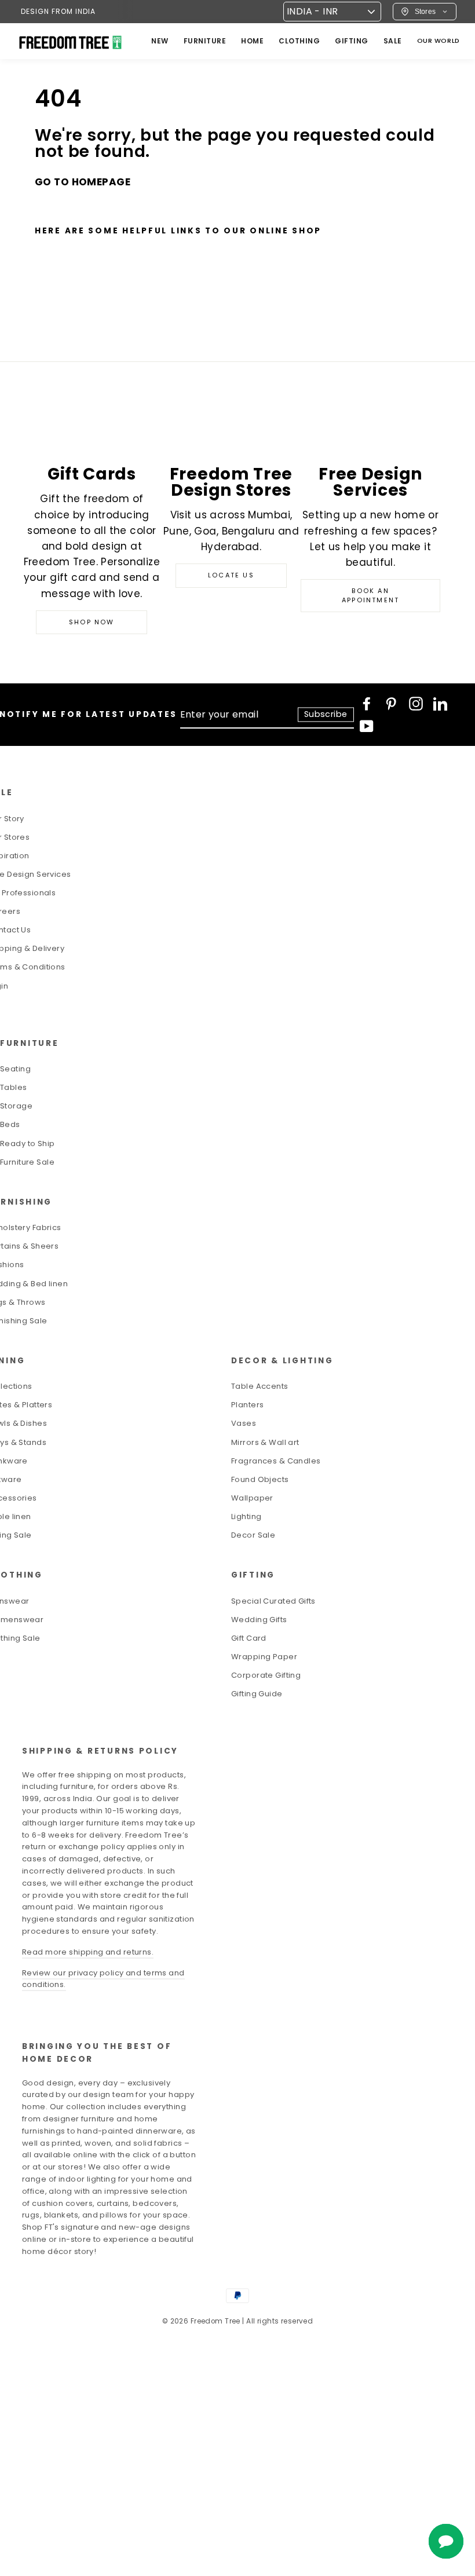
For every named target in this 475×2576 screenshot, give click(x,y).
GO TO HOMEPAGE (83, 182)
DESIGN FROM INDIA (58, 11)
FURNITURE (205, 41)
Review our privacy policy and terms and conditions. (103, 1979)
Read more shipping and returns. (88, 1952)
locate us (231, 575)
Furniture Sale (27, 1162)
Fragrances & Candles (276, 1461)
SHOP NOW (92, 622)
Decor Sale (253, 1535)
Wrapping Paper (264, 1657)
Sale (393, 41)
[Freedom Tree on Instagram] (416, 704)
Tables (14, 1087)
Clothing (299, 41)
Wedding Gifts (259, 1620)
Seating (15, 1069)
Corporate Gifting (266, 1675)
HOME (252, 41)
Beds (10, 1124)
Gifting (352, 41)
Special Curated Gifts (273, 1601)
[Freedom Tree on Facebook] (367, 704)
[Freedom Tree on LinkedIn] (440, 704)
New (160, 41)
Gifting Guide (257, 1694)
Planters (247, 1405)
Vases (244, 1423)
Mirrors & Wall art (265, 1442)
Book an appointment (370, 595)
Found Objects (260, 1479)
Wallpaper (252, 1498)
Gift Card (249, 1638)
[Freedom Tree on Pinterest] (391, 704)
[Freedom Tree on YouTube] (367, 726)
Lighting (246, 1516)
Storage (16, 1106)
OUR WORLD (439, 41)
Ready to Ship (28, 1144)
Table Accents (260, 1386)
